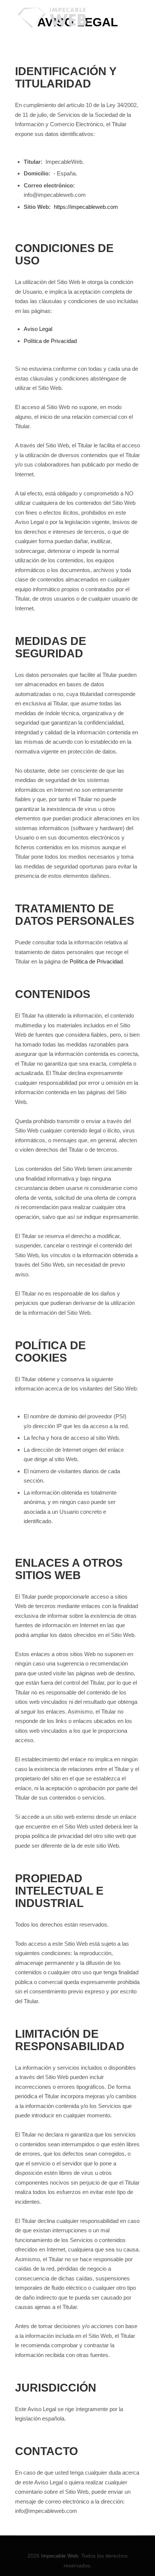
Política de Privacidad (50, 341)
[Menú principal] (133, 26)
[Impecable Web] (53, 17)
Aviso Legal (38, 329)
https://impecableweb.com (86, 207)
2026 (33, 2556)
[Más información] (133, 9)
